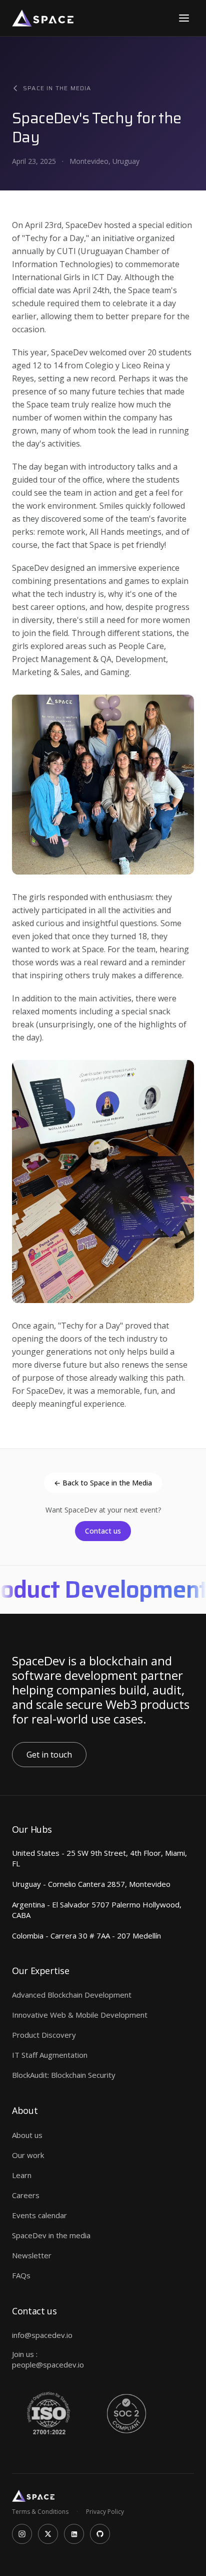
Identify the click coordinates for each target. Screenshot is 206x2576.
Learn (22, 2175)
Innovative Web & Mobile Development (80, 2015)
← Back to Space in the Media (103, 1483)
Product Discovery (44, 2035)
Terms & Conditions (40, 2512)
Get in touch (49, 1755)
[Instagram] (22, 2534)
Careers (26, 2195)
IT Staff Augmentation (50, 2055)
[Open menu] (184, 18)
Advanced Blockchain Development (72, 1995)
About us (27, 2135)
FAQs (21, 2275)
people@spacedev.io (48, 2365)
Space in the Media (57, 88)
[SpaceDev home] (43, 18)
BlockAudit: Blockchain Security (64, 2075)
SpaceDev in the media (51, 2235)
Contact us (103, 1531)
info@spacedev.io (42, 2335)
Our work (28, 2155)
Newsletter (32, 2255)
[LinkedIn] (74, 2534)
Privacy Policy (105, 2512)
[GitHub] (100, 2534)
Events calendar (39, 2215)
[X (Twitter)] (48, 2534)
